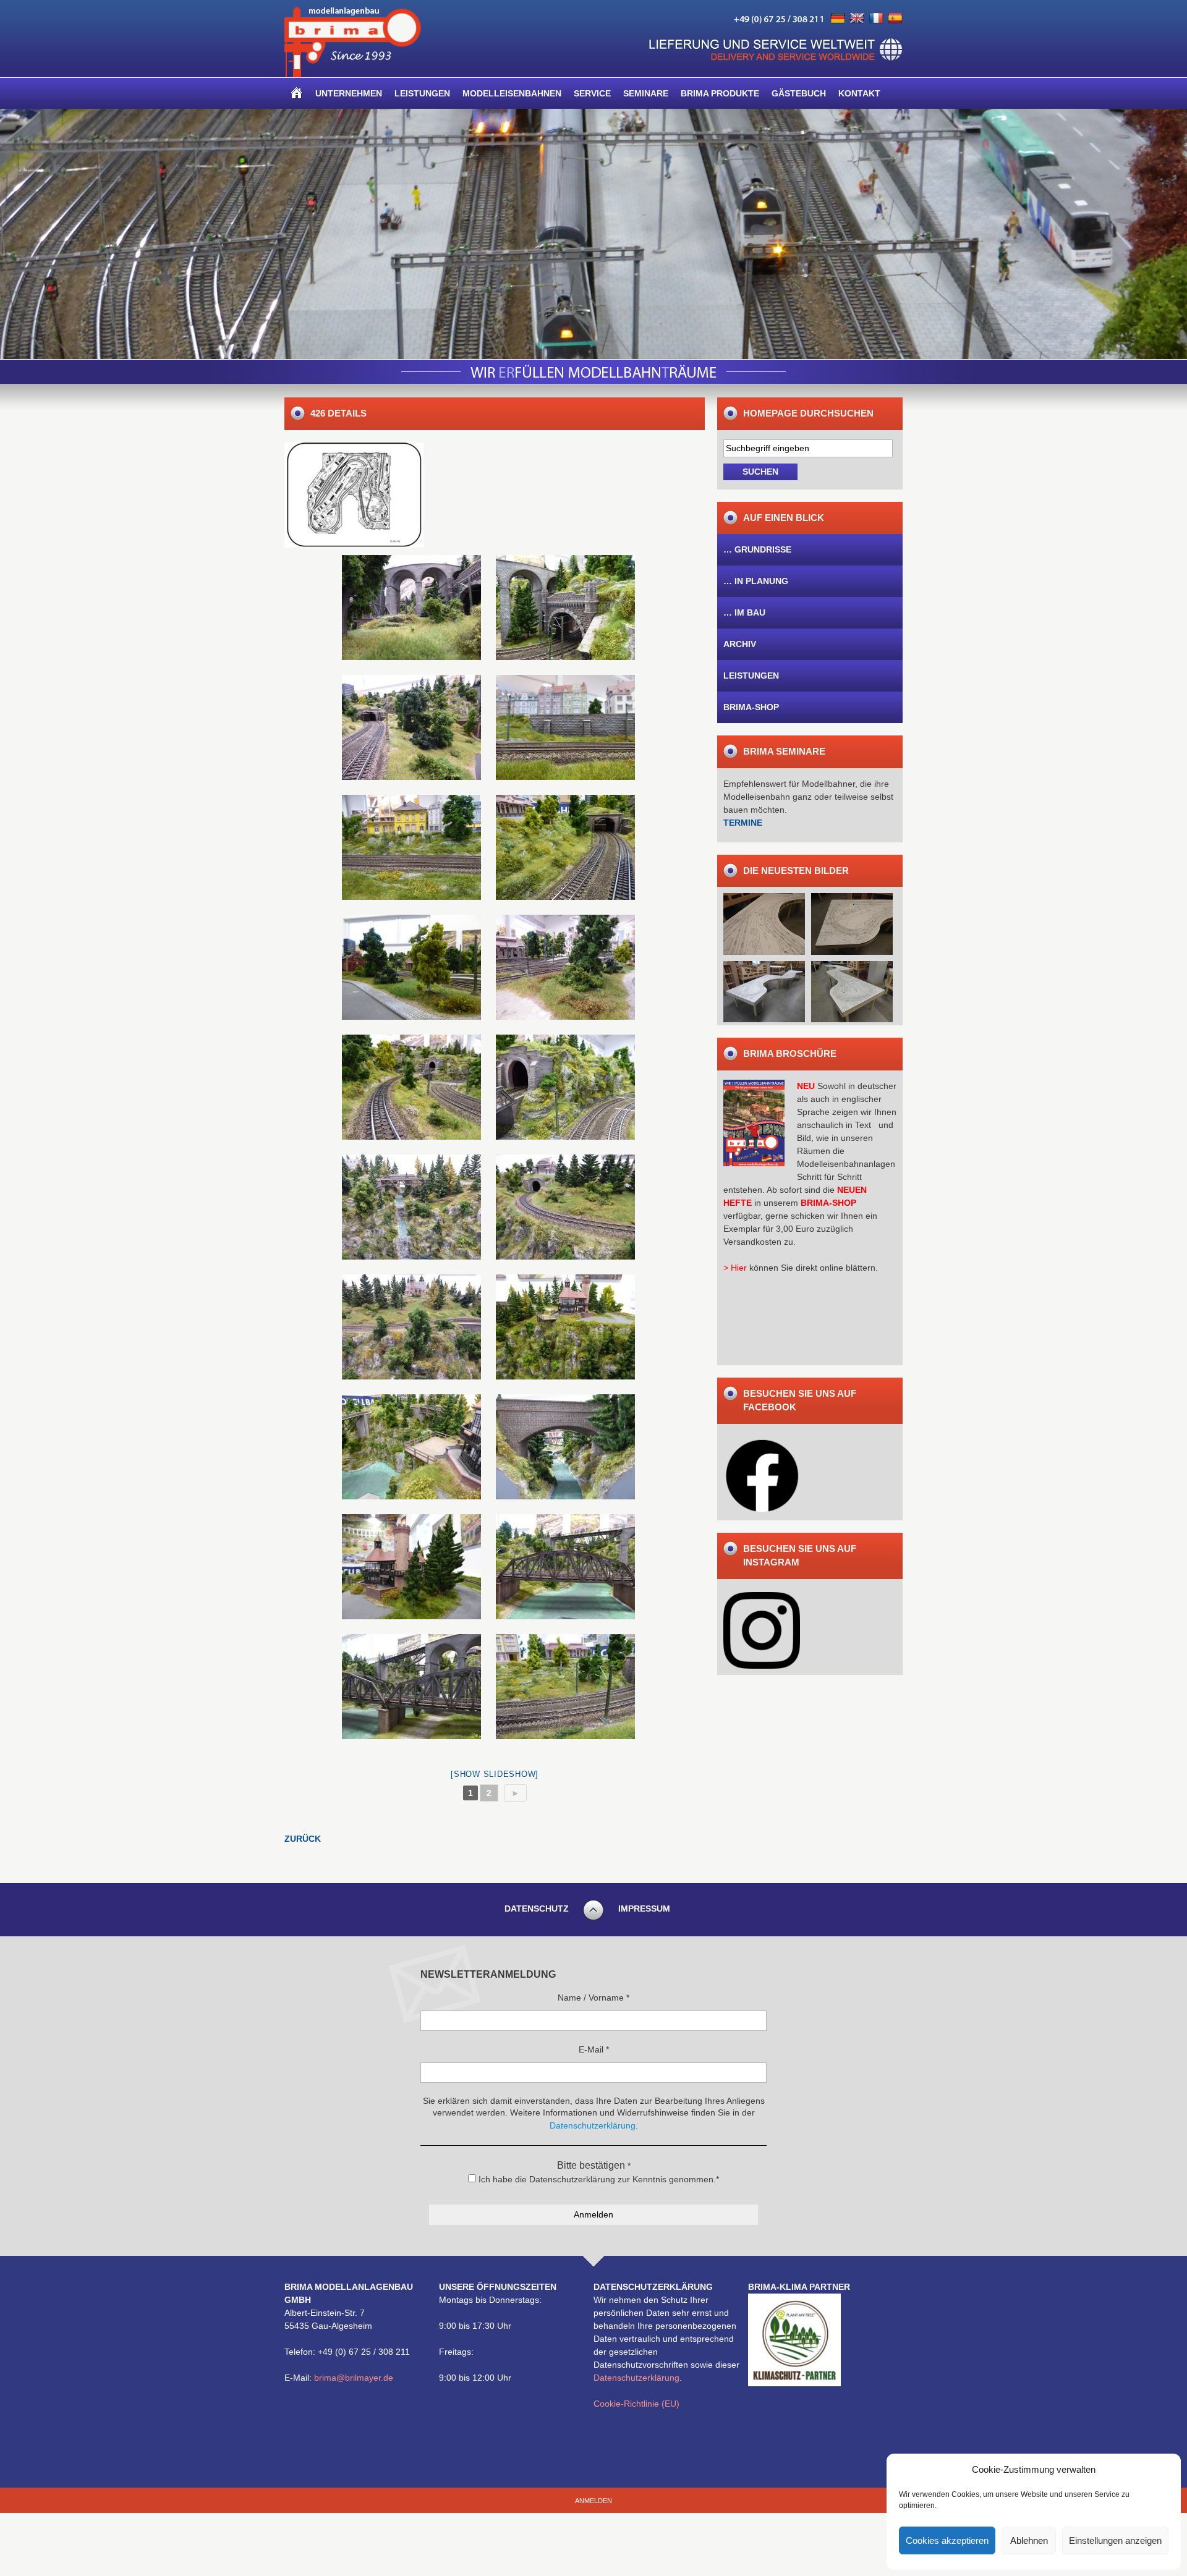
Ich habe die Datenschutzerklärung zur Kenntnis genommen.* (598, 2179)
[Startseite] (297, 93)
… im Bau (744, 612)
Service (592, 93)
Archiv (740, 644)
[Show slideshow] (495, 1774)
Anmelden (593, 2501)
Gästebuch (799, 93)
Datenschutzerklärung (636, 2378)
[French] (876, 19)
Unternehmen (349, 93)
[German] (838, 19)
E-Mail (594, 2049)
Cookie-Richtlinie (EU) (636, 2404)
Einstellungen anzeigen (1115, 2540)
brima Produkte (720, 93)
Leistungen (422, 93)
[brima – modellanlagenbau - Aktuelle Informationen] (353, 74)
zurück (303, 1839)
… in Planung (756, 581)
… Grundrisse (757, 549)
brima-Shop (751, 707)
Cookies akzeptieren (947, 2540)
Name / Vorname (593, 1998)
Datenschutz (537, 1909)
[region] (593, 234)
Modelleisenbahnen (512, 93)
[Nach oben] (593, 1918)
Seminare (646, 93)
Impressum (644, 1909)
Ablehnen (1029, 2540)
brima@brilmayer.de (354, 2378)
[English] (857, 19)
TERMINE (743, 823)
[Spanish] (895, 19)
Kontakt (859, 93)
